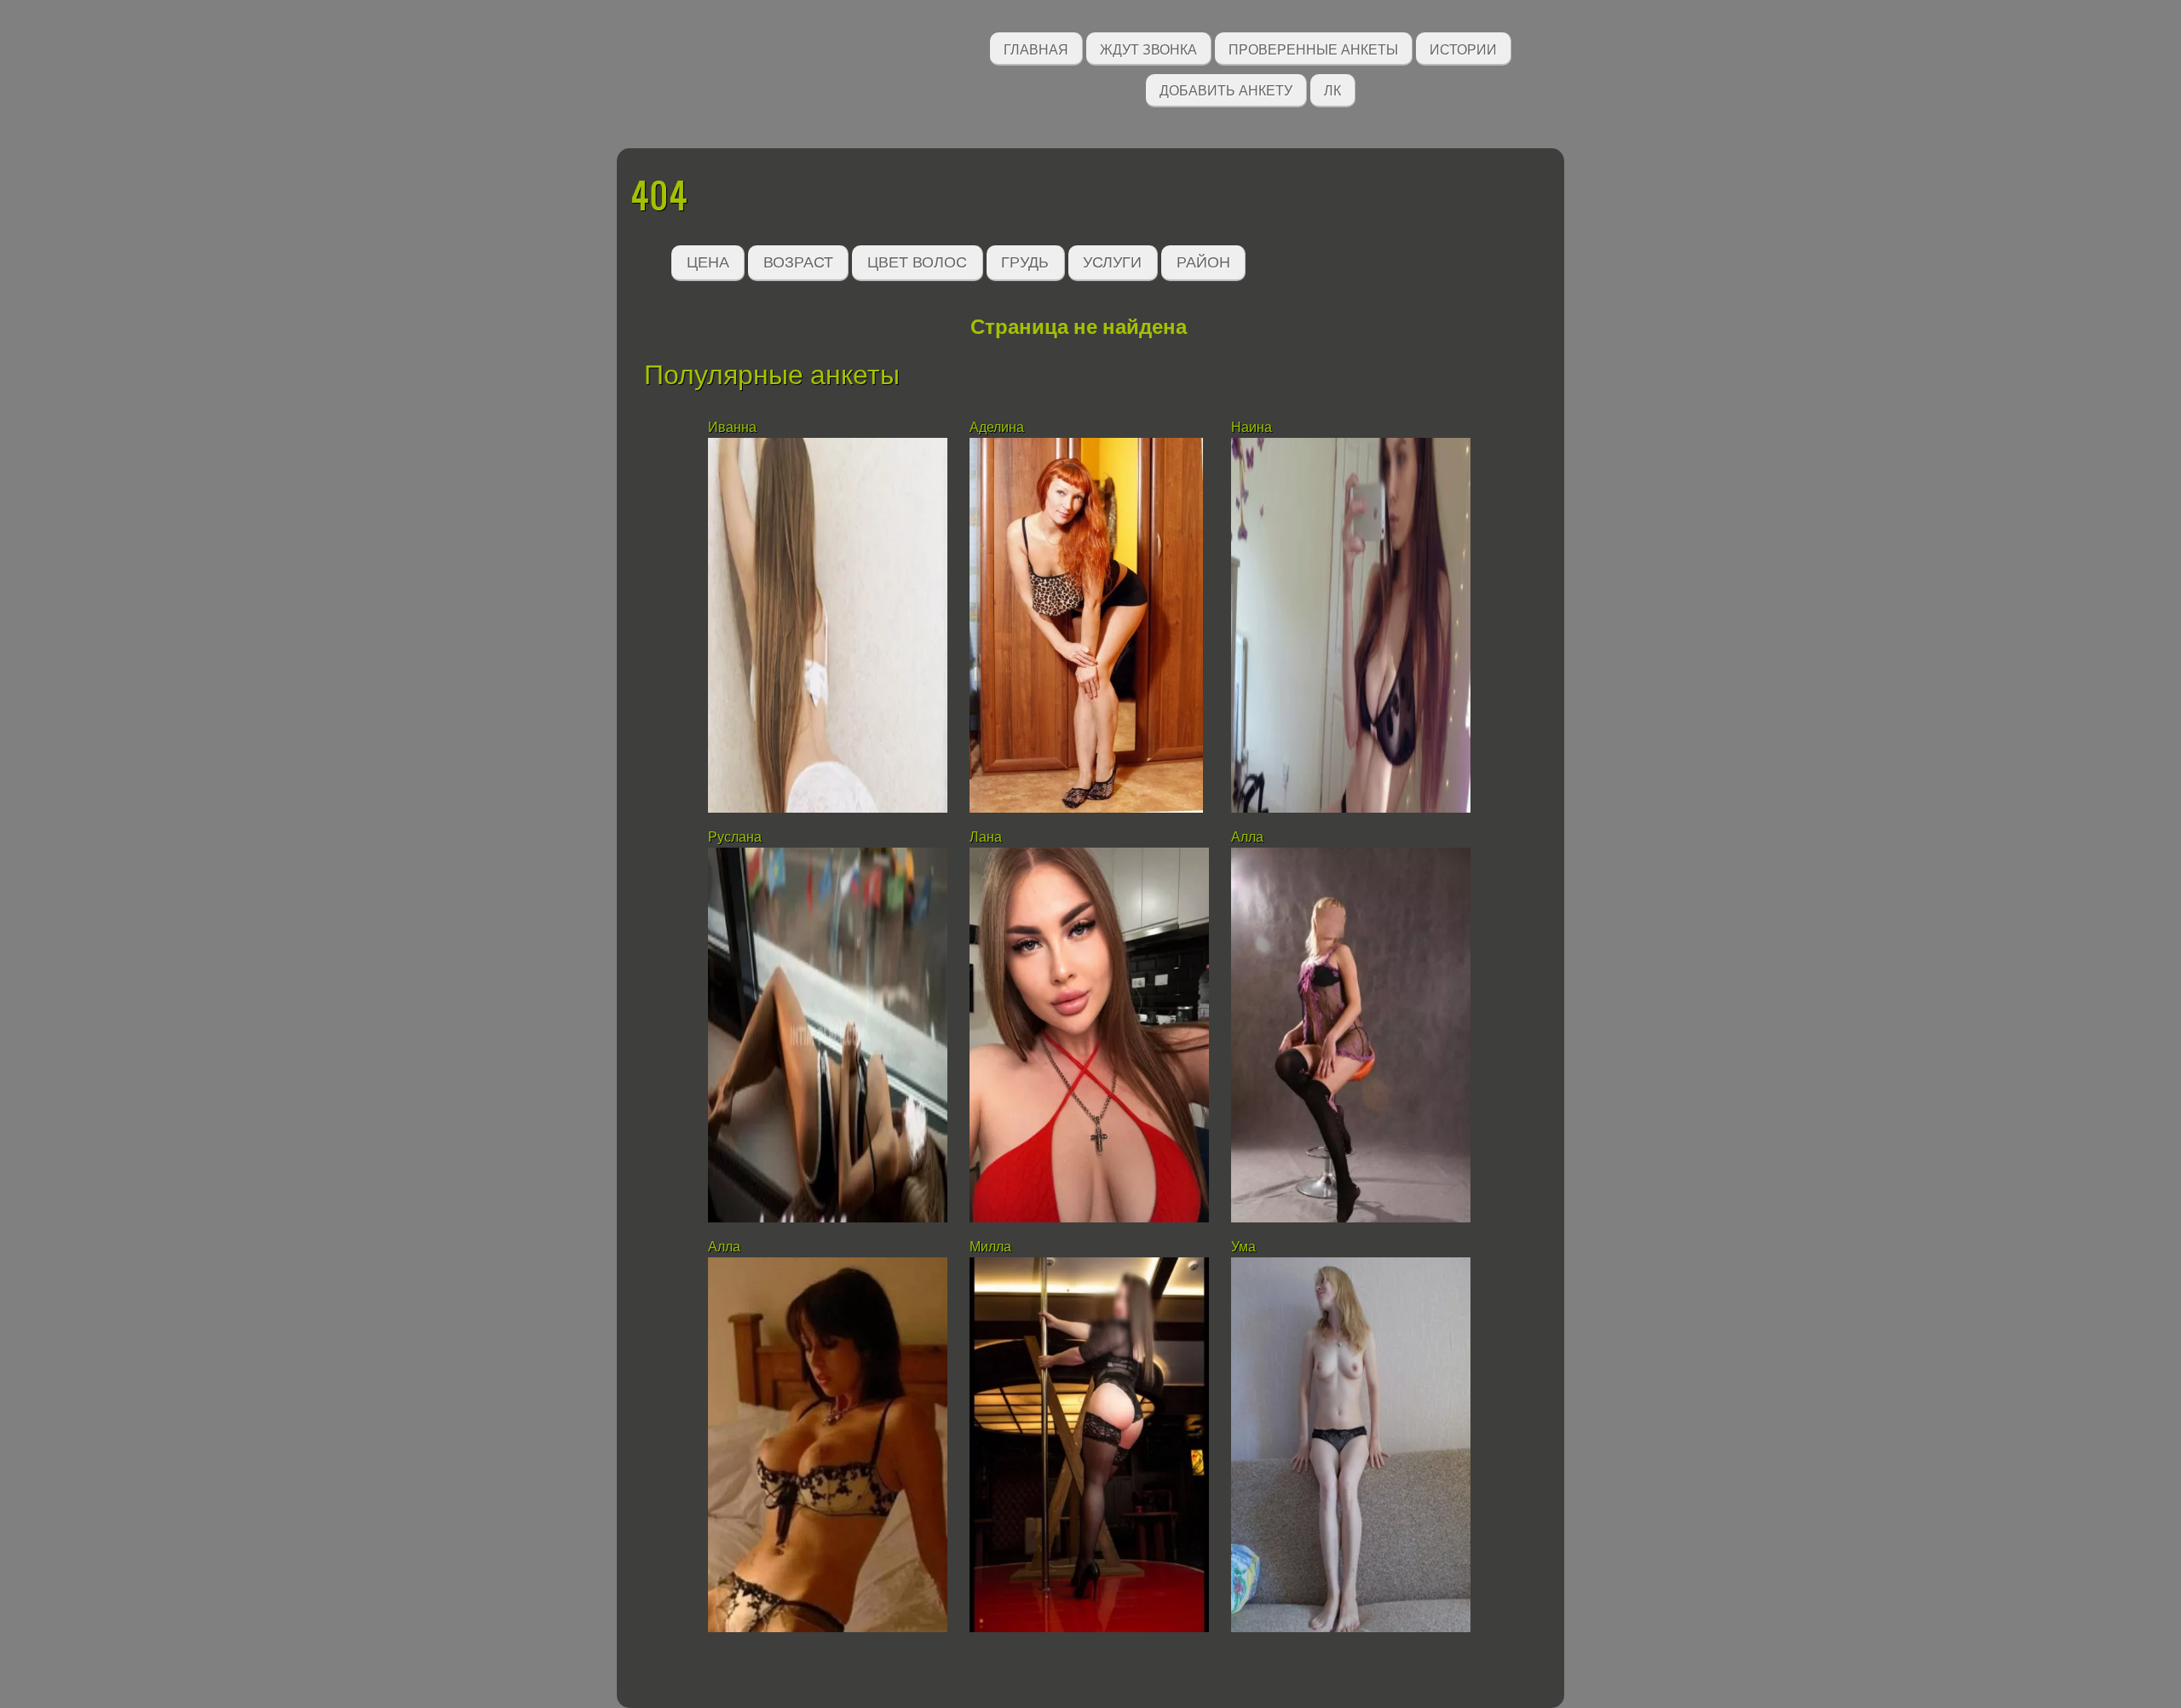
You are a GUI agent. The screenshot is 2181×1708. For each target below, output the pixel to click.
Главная (1036, 48)
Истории (1463, 48)
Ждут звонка (1148, 48)
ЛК (1332, 89)
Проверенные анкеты (1313, 48)
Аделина (997, 427)
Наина (1252, 427)
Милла (990, 1247)
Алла (1247, 837)
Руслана (735, 837)
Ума (1243, 1247)
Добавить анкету (1226, 89)
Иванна (732, 427)
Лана (986, 837)
